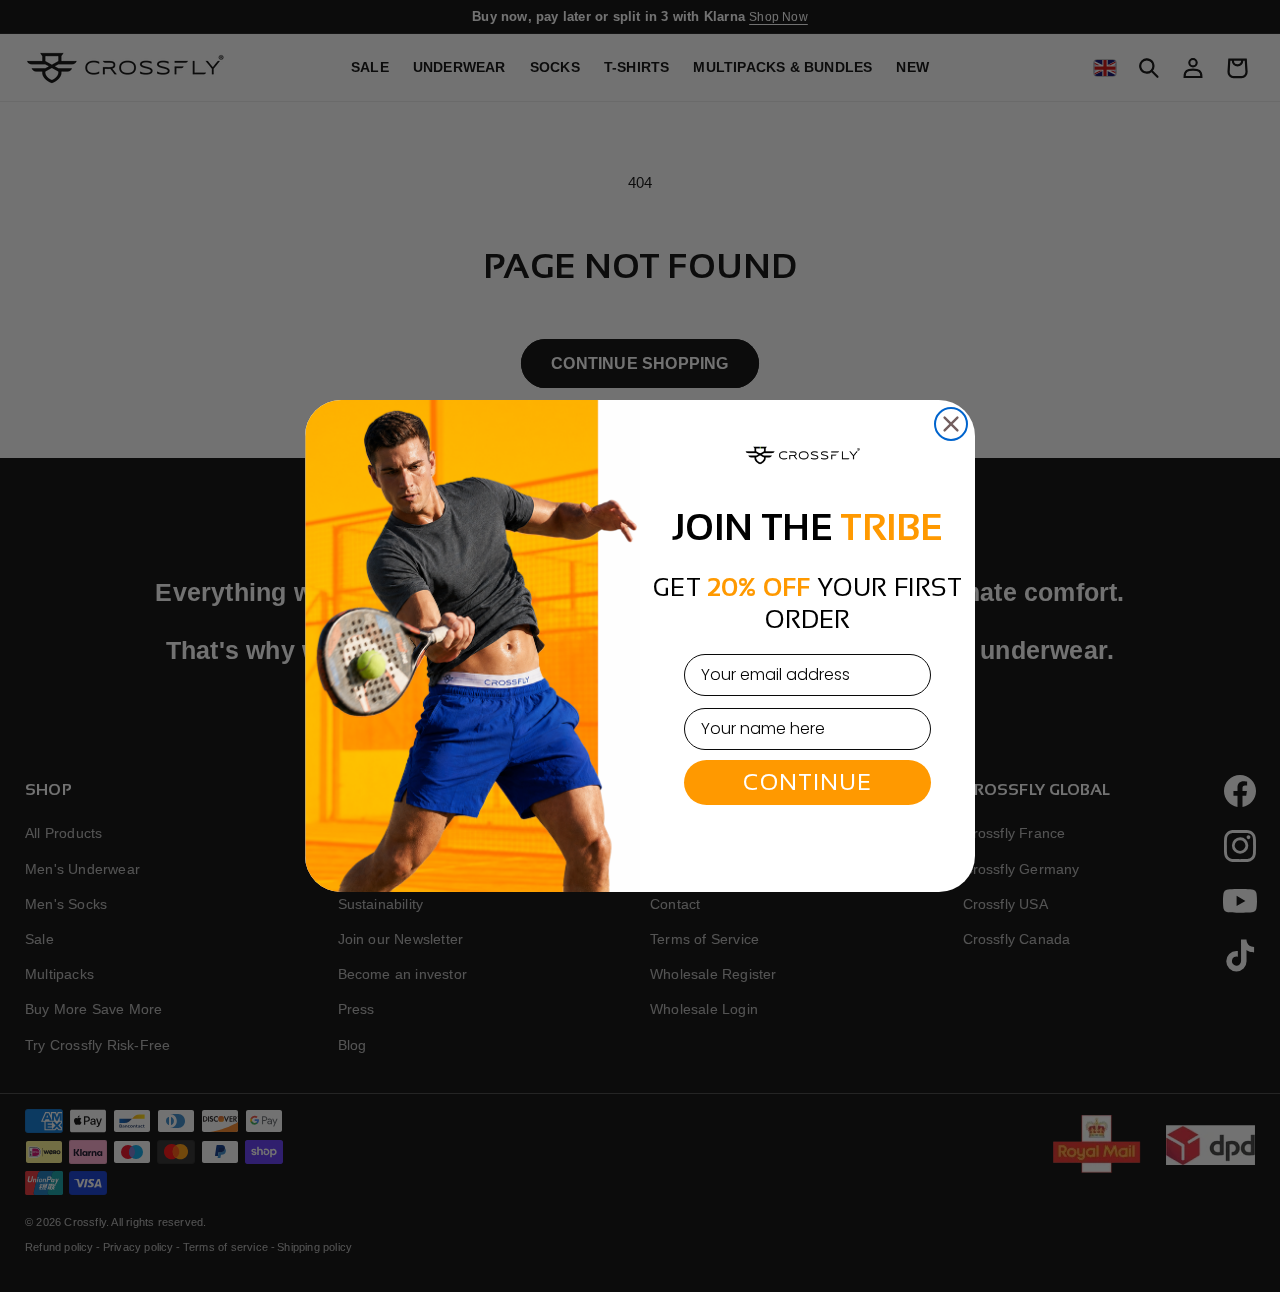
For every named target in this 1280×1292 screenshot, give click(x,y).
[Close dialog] (951, 424)
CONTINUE (807, 782)
